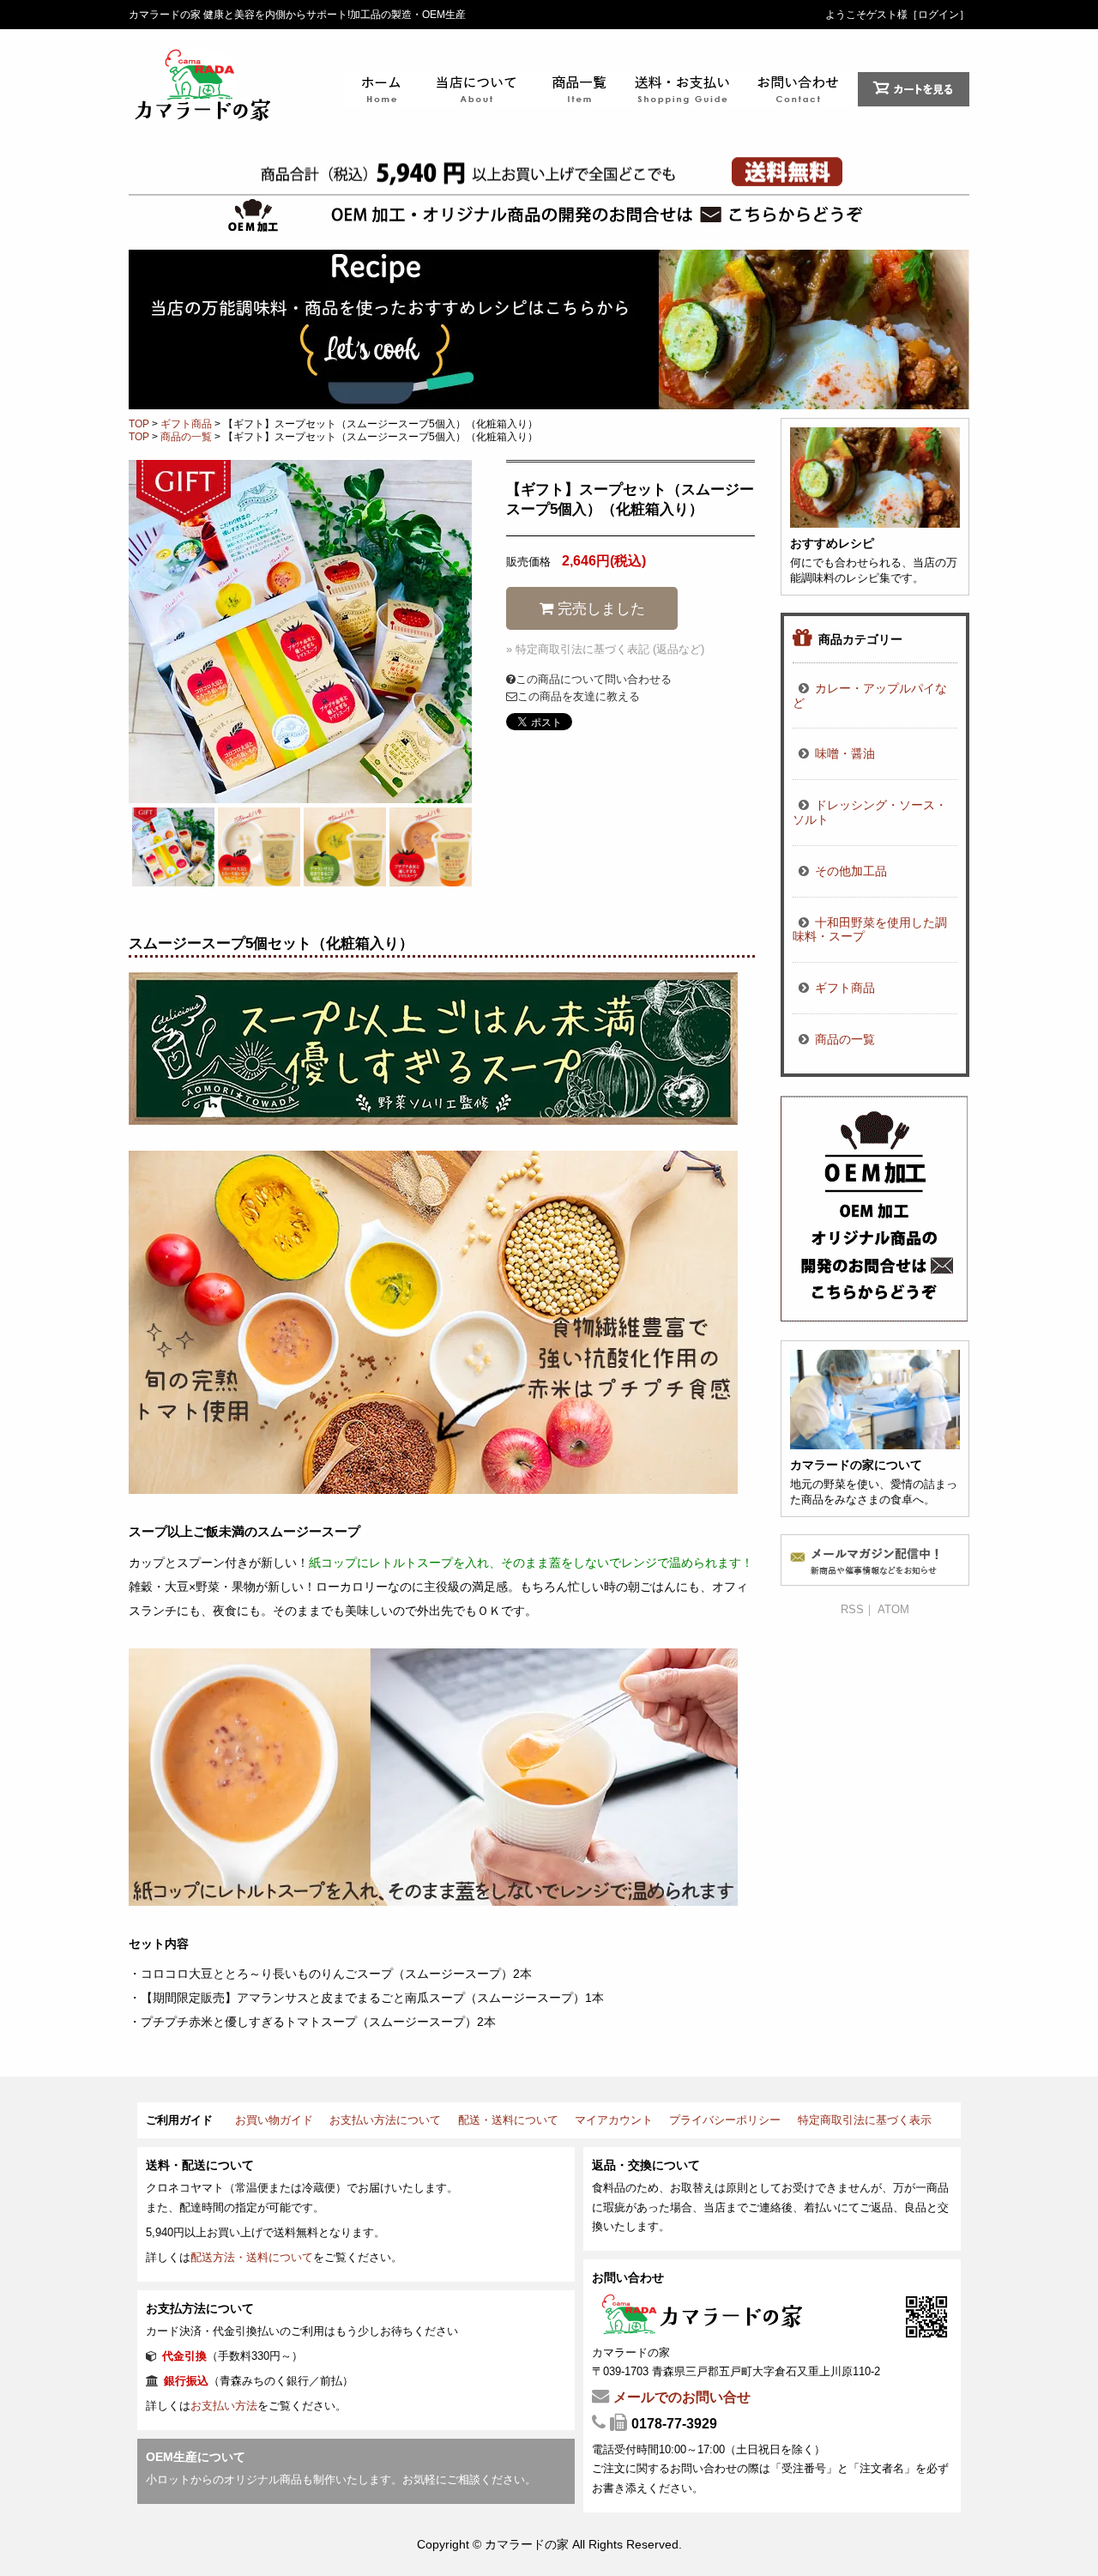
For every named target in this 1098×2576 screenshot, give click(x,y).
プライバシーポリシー (725, 2120)
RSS (852, 1609)
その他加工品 (851, 871)
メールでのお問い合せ (682, 2397)
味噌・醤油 (845, 753)
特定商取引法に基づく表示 (865, 2120)
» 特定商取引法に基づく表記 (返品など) (605, 649)
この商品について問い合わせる (594, 679)
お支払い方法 (224, 2406)
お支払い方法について (385, 2120)
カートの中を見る (914, 89)
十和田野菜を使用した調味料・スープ (870, 930)
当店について (476, 89)
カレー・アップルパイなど (870, 695)
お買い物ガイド (274, 2120)
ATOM (893, 1609)
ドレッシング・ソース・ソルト (870, 812)
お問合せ (802, 89)
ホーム (382, 89)
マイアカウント (614, 2120)
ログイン (938, 15)
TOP (139, 424)
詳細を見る (875, 506)
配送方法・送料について (252, 2257)
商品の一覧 (579, 89)
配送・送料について (508, 2120)
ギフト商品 (186, 424)
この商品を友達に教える (579, 696)
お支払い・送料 (686, 89)
